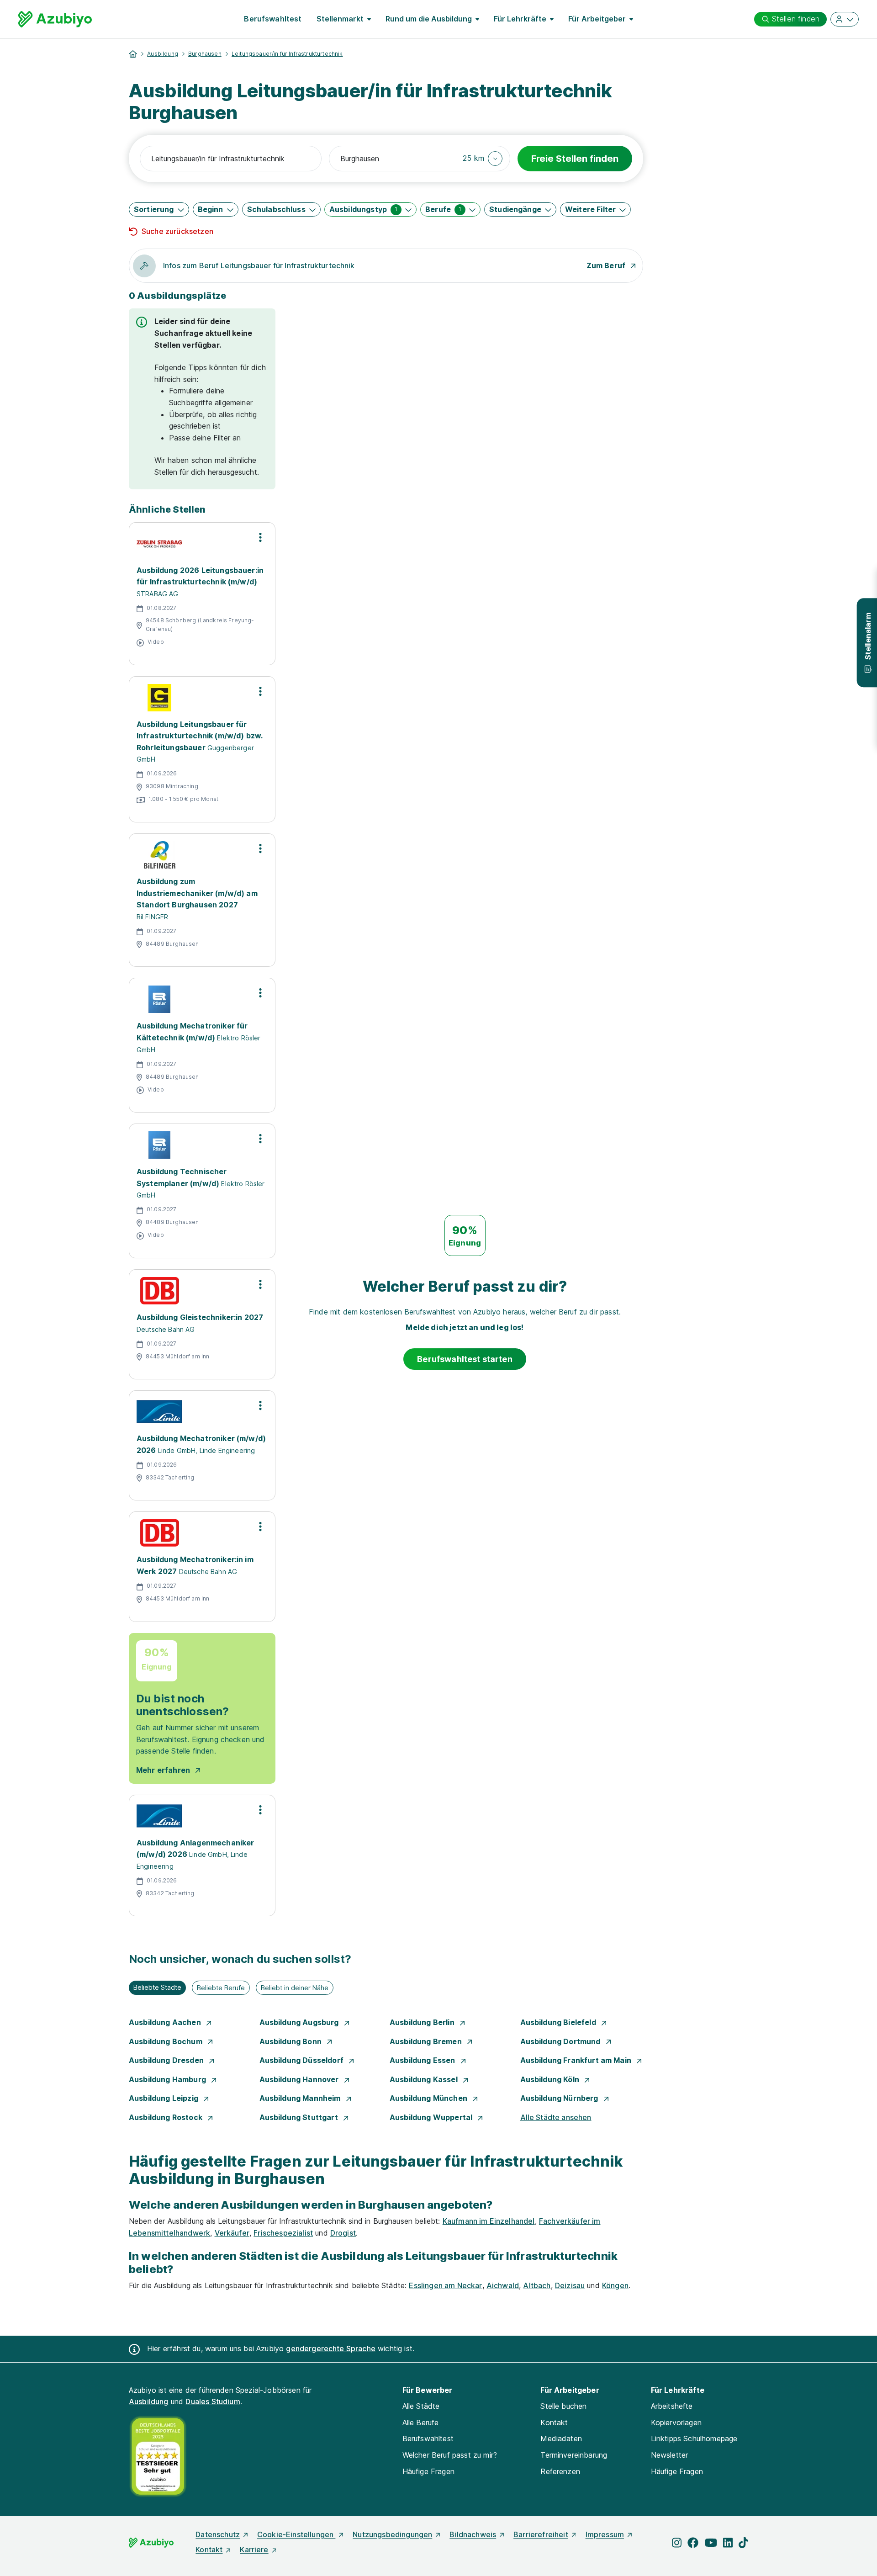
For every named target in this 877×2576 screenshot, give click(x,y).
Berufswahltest (273, 19)
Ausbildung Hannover (300, 2079)
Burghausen (205, 54)
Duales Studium (213, 2401)
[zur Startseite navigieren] (133, 54)
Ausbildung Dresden (167, 2060)
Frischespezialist (283, 2233)
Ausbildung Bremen (427, 2041)
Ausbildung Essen (423, 2060)
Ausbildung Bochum (166, 2041)
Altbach (537, 2285)
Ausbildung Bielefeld (559, 2022)
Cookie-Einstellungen (296, 2534)
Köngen (615, 2285)
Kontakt (554, 2422)
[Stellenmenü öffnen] (260, 537)
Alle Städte (421, 2406)
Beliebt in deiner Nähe (295, 1988)
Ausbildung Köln (551, 2079)
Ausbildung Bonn (292, 2041)
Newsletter (670, 2455)
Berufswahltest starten (465, 1359)
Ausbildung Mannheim (301, 2098)
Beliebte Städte (157, 1987)
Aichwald (503, 2285)
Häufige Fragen (428, 2471)
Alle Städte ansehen (556, 2117)
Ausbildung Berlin (423, 2022)
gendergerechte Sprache (331, 2348)
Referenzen (560, 2471)
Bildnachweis (473, 2534)
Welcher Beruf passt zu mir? (450, 2455)
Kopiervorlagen (676, 2422)
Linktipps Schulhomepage (694, 2438)
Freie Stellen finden (575, 159)
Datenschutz (218, 2534)
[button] (483, 159)
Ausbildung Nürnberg (560, 2098)
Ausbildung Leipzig (164, 2098)
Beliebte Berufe (221, 1988)
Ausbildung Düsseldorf (303, 2060)
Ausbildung (163, 54)
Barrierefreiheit (541, 2534)
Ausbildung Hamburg (168, 2079)
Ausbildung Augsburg (300, 2022)
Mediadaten (561, 2438)
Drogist (343, 2233)
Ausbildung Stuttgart (300, 2117)
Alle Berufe (421, 2422)
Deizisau (570, 2285)
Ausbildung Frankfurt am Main (577, 2060)
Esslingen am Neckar (445, 2285)
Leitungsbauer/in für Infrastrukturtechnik (287, 54)
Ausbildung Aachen (166, 2022)
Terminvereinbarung (574, 2455)
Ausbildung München (429, 2098)
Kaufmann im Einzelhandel (489, 2221)
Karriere (254, 2549)
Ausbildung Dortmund (561, 2041)
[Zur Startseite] (55, 19)
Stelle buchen (563, 2406)
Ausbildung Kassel (425, 2079)
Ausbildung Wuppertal (432, 2117)
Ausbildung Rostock (166, 2117)
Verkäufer (232, 2233)
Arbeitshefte (672, 2406)
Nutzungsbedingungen (392, 2534)
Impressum (605, 2534)
